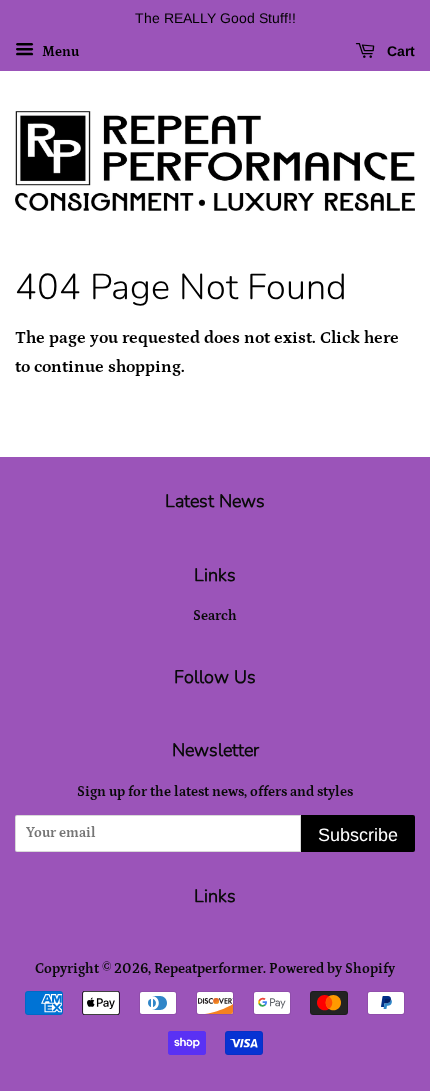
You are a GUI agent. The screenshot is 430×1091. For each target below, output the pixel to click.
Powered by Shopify (332, 969)
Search (215, 616)
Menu (59, 52)
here (381, 338)
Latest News (215, 501)
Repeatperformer (208, 969)
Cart (399, 51)
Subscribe (358, 835)
